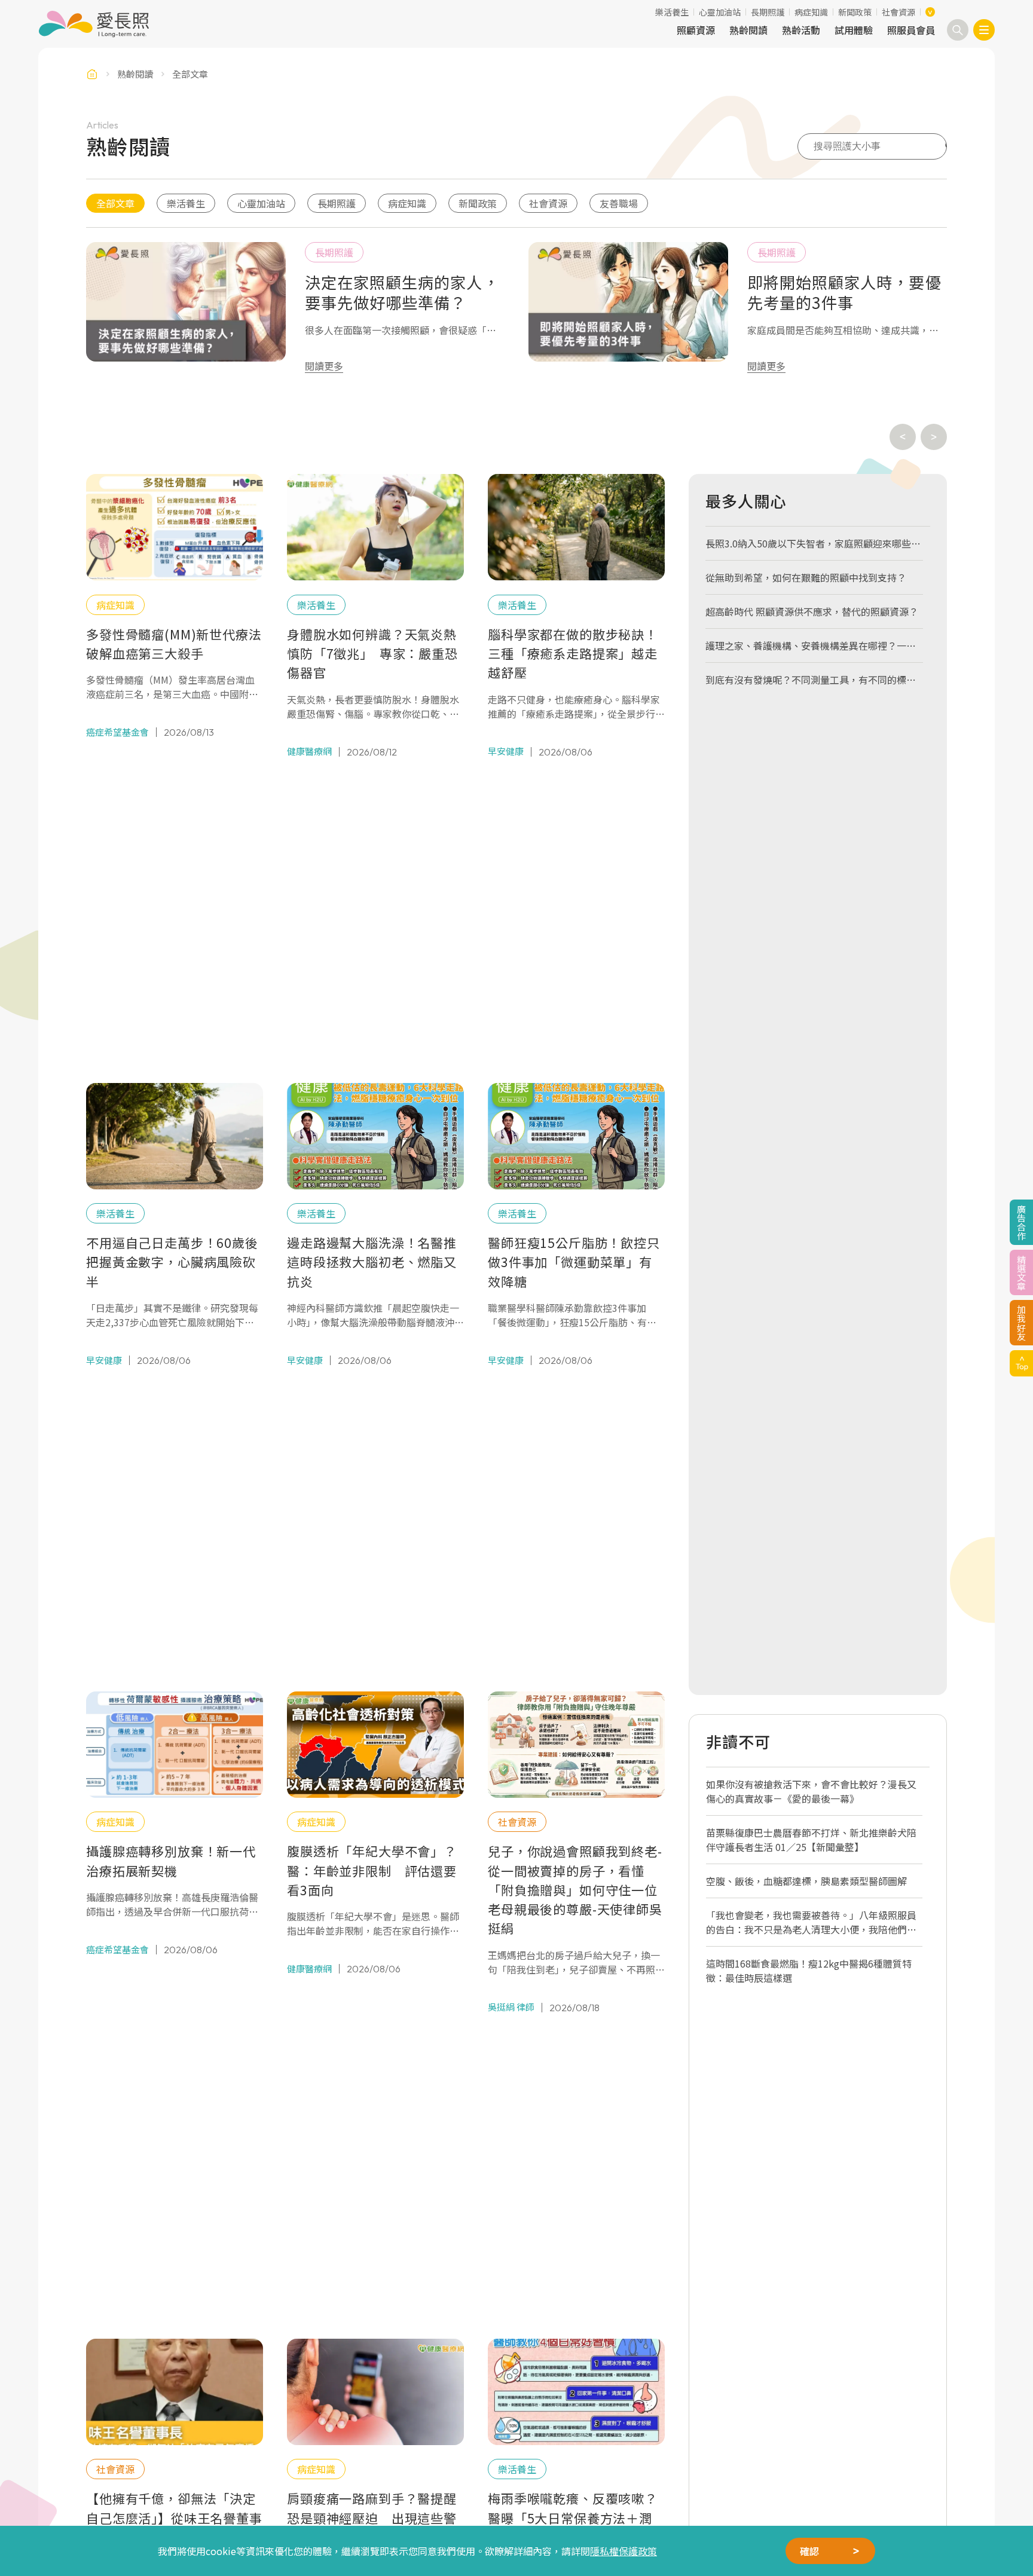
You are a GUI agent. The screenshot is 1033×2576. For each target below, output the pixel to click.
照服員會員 (911, 30)
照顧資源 (696, 30)
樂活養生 (672, 12)
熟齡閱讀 (748, 30)
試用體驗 (854, 30)
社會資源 (898, 12)
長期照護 (768, 12)
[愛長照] (94, 24)
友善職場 (619, 203)
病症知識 (811, 12)
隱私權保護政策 (624, 2551)
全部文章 (115, 203)
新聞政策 (855, 12)
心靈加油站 (720, 12)
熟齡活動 (801, 30)
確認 (809, 2551)
